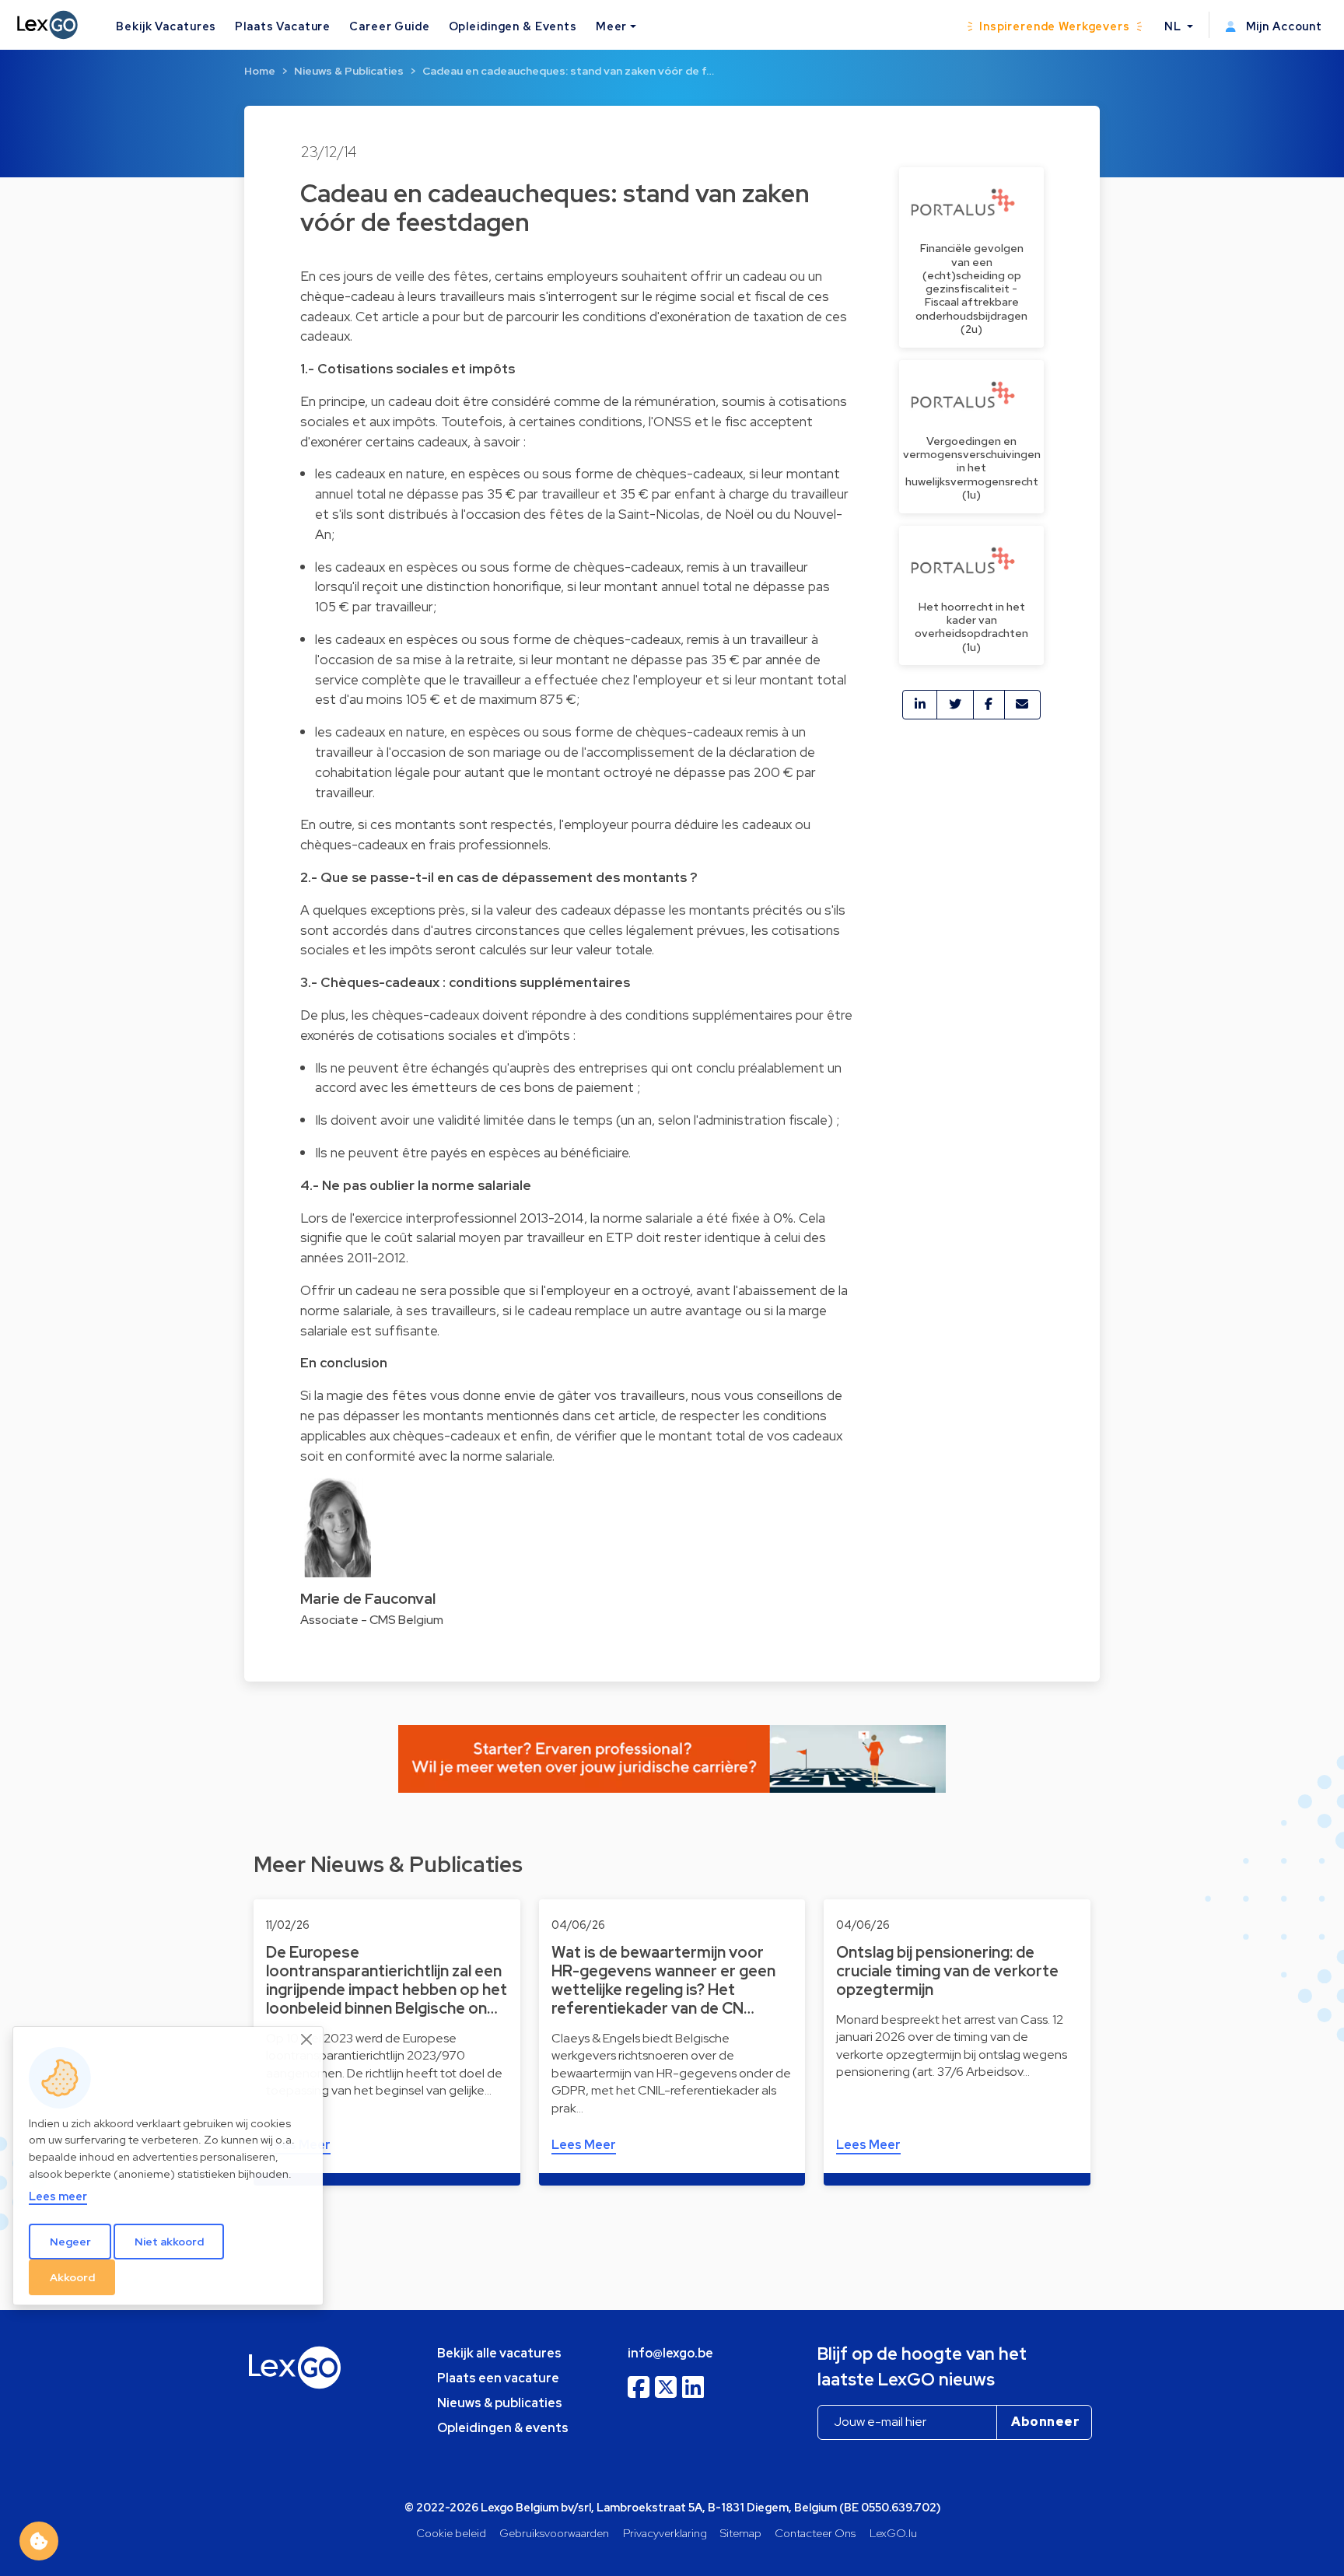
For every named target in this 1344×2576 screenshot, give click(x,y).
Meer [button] (611, 26)
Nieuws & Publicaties (349, 71)
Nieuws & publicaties (500, 2403)
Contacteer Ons (815, 2533)
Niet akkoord (169, 2242)
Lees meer (58, 2197)
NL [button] (1174, 26)
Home (260, 71)
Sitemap (741, 2533)
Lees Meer (584, 2145)
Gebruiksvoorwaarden (554, 2533)
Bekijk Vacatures (166, 26)
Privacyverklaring (665, 2533)
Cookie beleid (451, 2533)
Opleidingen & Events (513, 26)
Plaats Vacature (283, 26)
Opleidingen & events (503, 2428)
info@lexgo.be (670, 2353)
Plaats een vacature (498, 2378)
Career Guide (389, 26)
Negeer (70, 2242)
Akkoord (72, 2277)
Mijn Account (1283, 26)
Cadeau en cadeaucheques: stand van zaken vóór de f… (568, 71)
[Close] (307, 2040)
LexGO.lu (893, 2533)
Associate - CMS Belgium (372, 1620)
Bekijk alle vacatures (499, 2353)
